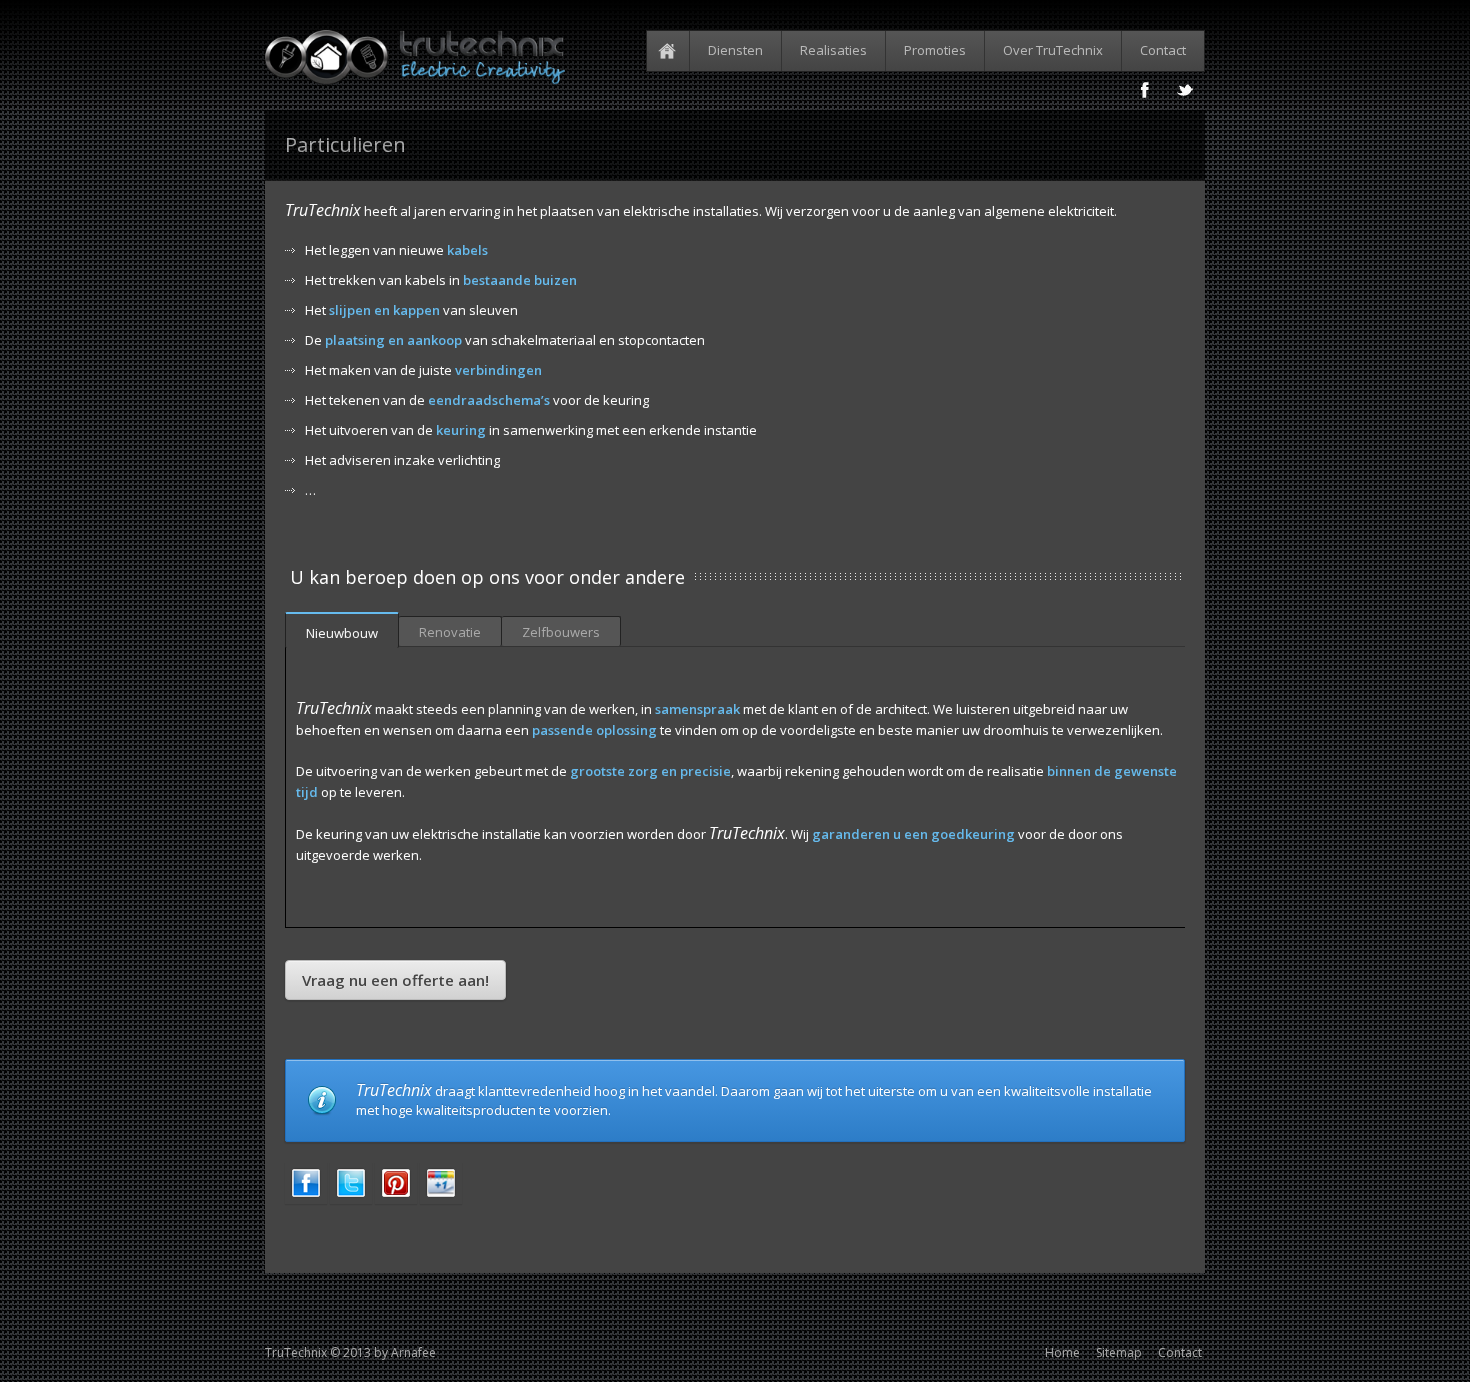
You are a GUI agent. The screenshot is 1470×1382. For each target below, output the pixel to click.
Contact (1163, 50)
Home (671, 51)
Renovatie (450, 632)
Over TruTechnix (1053, 50)
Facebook (1145, 90)
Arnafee (413, 1352)
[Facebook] (306, 1199)
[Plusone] (441, 1199)
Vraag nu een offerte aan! (395, 980)
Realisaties (833, 50)
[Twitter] (351, 1199)
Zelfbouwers (561, 632)
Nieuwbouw (342, 633)
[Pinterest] (396, 1199)
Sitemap (1119, 1352)
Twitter (1185, 90)
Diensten (735, 50)
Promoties (935, 50)
